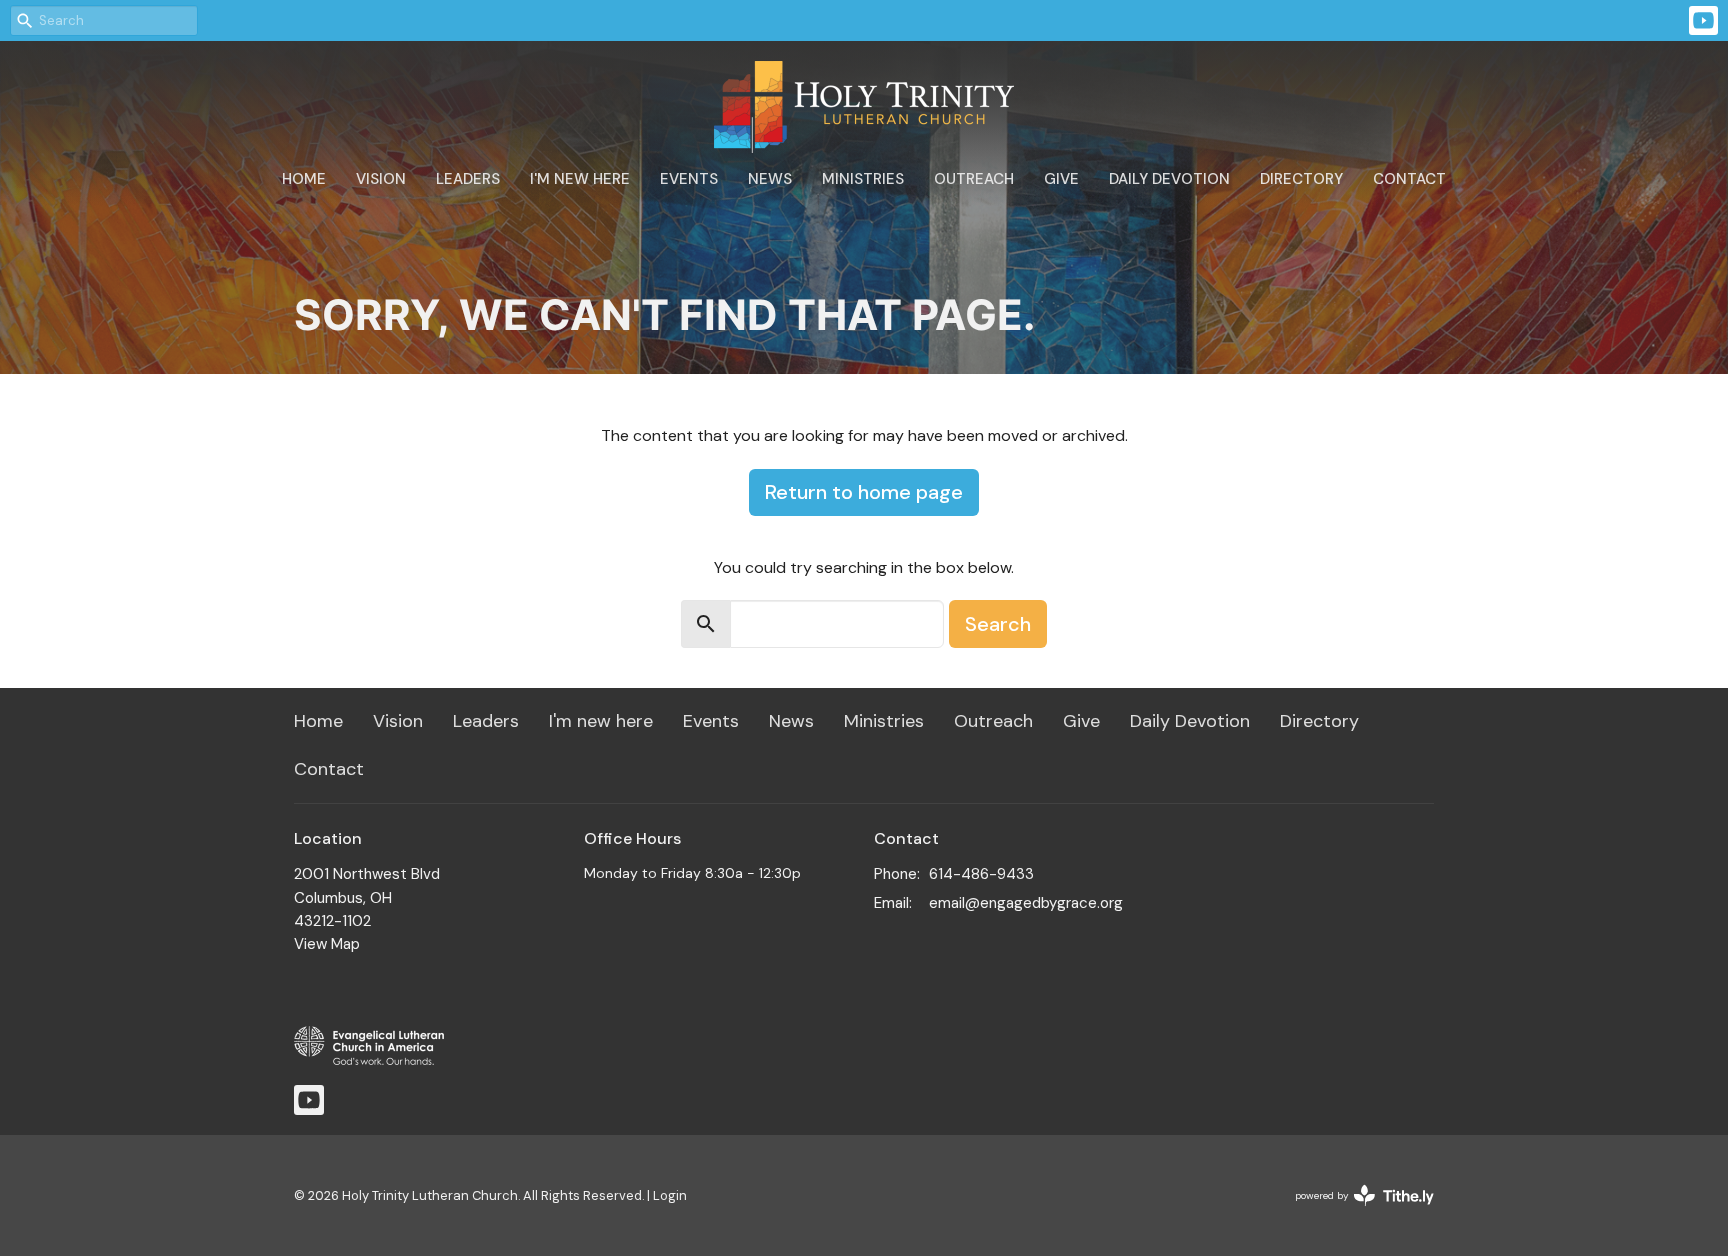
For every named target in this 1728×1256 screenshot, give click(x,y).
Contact (1409, 179)
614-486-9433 (981, 874)
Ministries (863, 179)
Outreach (974, 179)
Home (304, 179)
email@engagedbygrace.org (1026, 903)
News (770, 179)
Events (689, 179)
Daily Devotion (1169, 179)
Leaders (468, 179)
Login (670, 1195)
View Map (327, 944)
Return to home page (864, 492)
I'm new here (580, 179)
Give (1061, 179)
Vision (381, 179)
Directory (1301, 179)
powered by (1353, 1212)
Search (998, 624)
